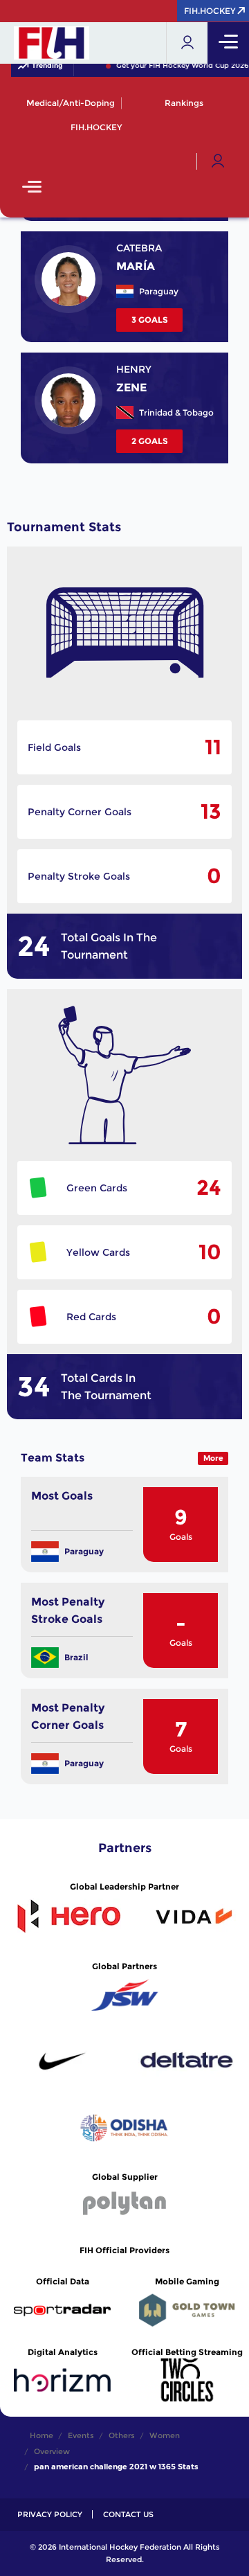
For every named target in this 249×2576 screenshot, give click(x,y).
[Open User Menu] (218, 161)
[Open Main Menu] (32, 188)
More (213, 1458)
